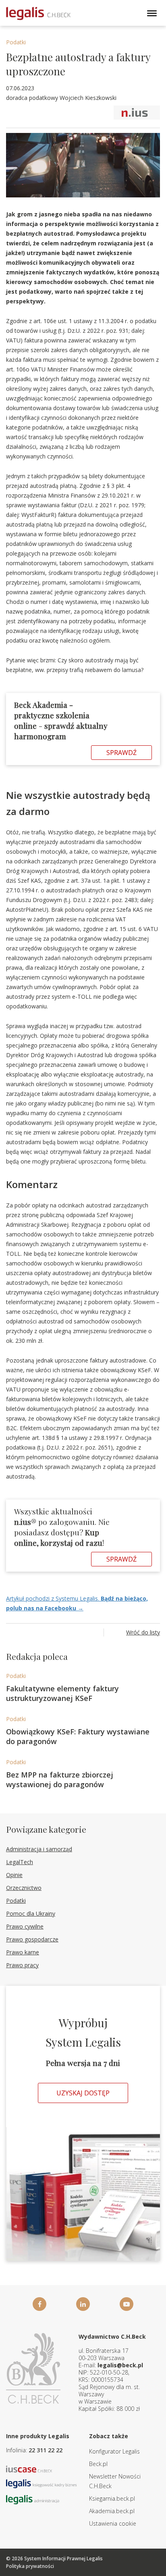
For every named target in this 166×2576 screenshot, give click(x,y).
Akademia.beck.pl (112, 2511)
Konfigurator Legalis (114, 2451)
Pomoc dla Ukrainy (31, 1913)
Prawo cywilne (25, 1926)
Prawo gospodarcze (32, 1939)
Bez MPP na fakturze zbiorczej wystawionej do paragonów (60, 1780)
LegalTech (20, 1862)
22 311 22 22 (46, 2450)
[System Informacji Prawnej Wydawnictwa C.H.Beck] (38, 13)
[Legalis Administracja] (33, 2499)
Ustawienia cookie (113, 2523)
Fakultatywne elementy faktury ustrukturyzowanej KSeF (62, 1693)
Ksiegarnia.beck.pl (112, 2498)
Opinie (14, 1875)
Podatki (16, 42)
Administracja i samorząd (39, 1849)
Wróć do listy (143, 1632)
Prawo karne (23, 1952)
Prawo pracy (22, 1965)
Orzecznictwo (24, 1888)
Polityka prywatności (30, 2566)
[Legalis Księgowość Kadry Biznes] (41, 2483)
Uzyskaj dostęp (83, 2093)
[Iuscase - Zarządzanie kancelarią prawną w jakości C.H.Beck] (29, 2468)
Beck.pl (98, 2464)
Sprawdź (121, 753)
